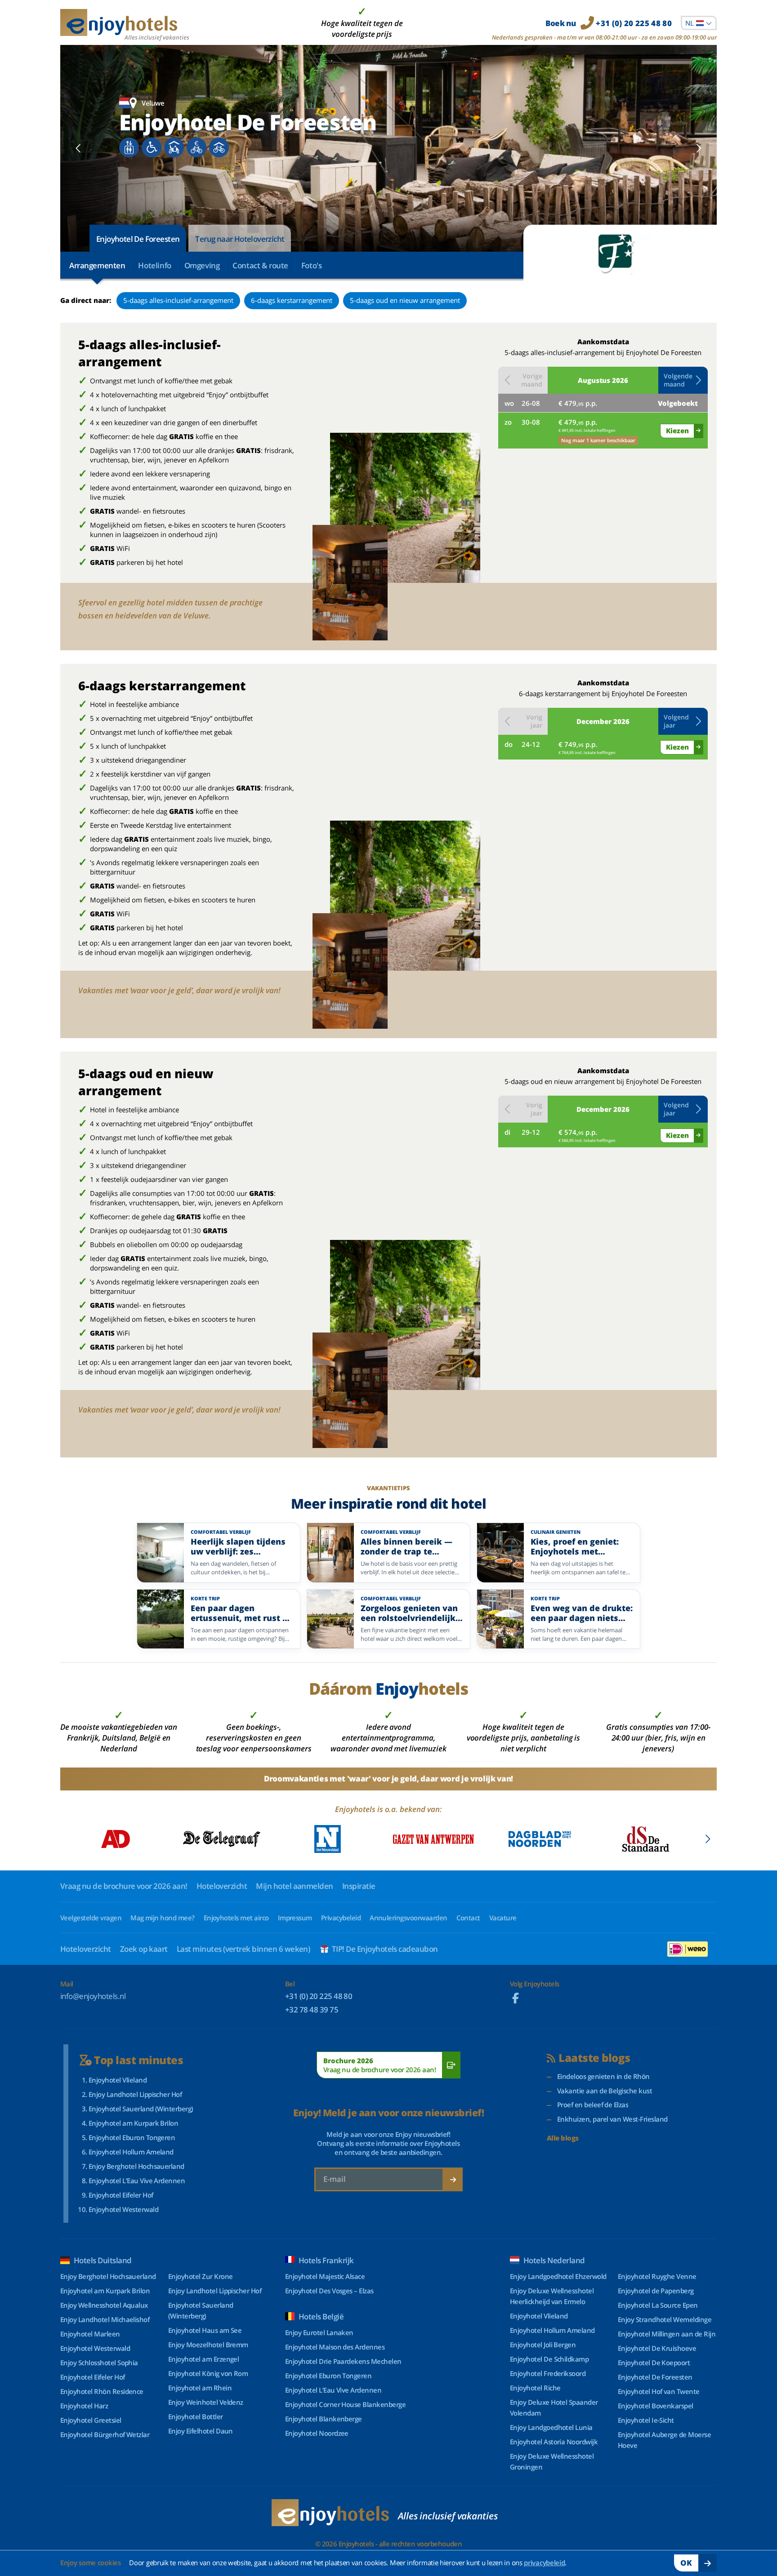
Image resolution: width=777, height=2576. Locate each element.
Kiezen (677, 431)
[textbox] (699, 23)
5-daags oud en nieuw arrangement (405, 300)
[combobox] (699, 23)
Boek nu (609, 23)
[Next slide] (699, 148)
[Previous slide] (78, 148)
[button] (683, 380)
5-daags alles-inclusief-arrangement (178, 300)
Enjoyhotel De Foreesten (138, 239)
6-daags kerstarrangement (292, 300)
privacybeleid (544, 2563)
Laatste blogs (594, 2058)
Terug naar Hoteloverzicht (240, 239)
